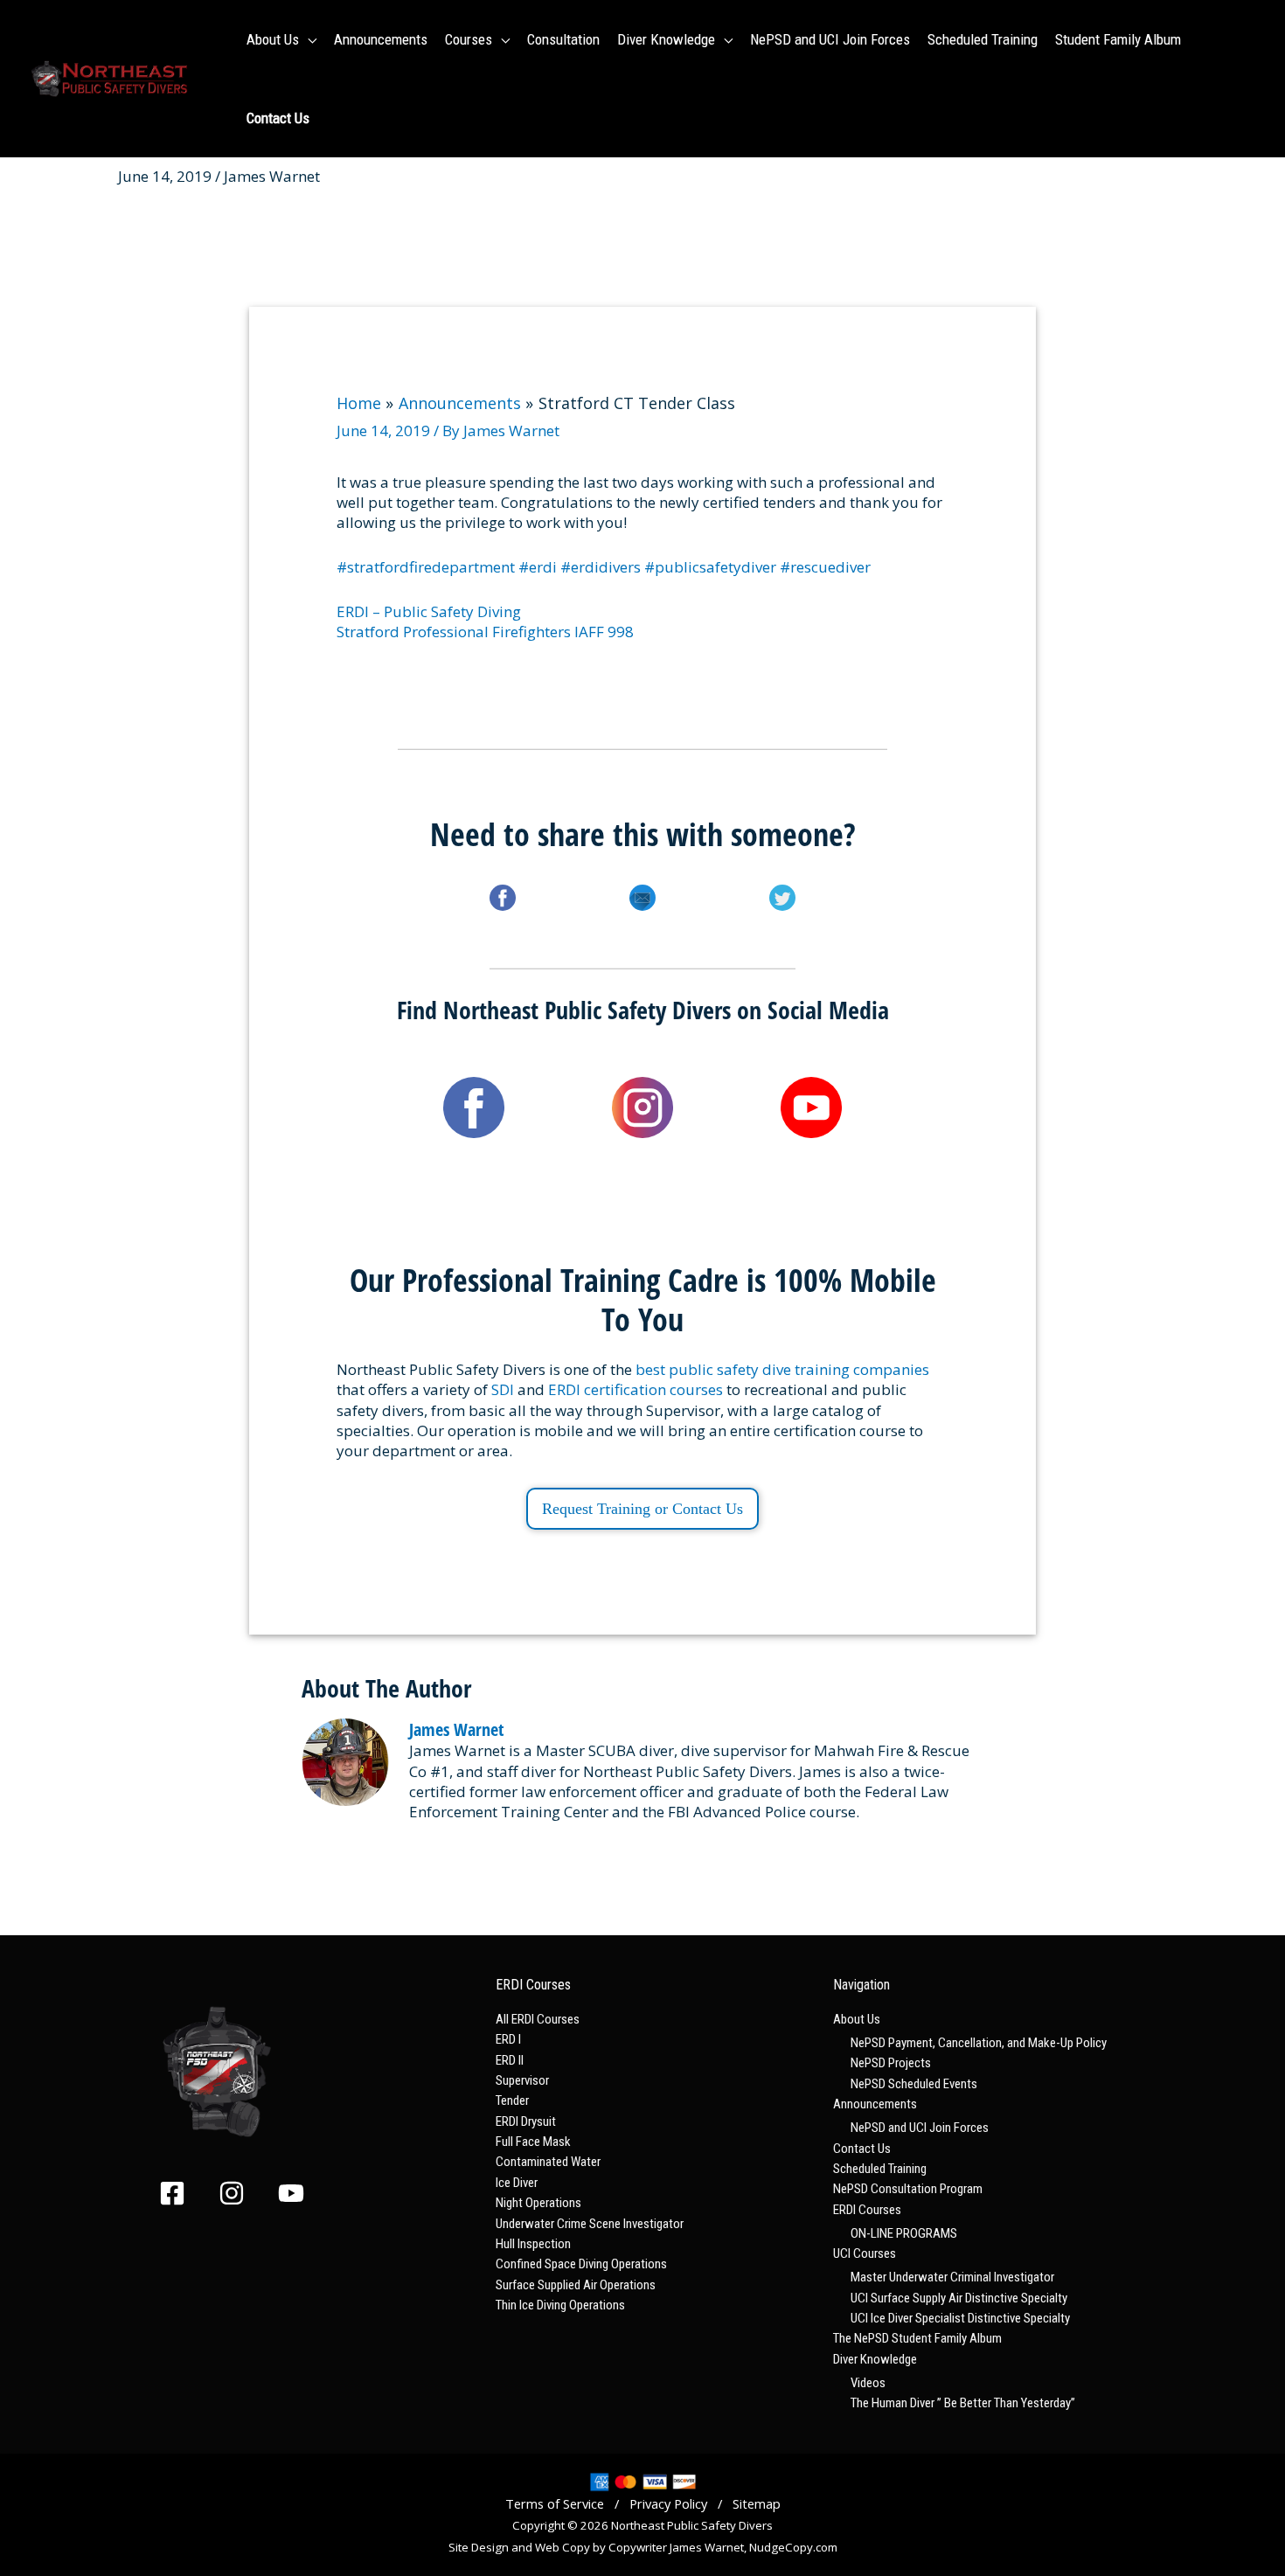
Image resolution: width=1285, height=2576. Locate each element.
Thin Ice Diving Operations (560, 2305)
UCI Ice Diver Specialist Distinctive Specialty (960, 2318)
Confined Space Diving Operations (581, 2264)
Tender (512, 2100)
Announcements (875, 2104)
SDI (503, 1389)
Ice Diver (517, 2183)
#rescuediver (825, 567)
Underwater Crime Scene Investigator (590, 2224)
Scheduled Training (880, 2169)
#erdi (538, 567)
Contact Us (862, 2149)
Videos (868, 2383)
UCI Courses (865, 2253)
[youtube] (295, 2193)
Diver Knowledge (875, 2359)
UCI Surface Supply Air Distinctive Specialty (959, 2298)
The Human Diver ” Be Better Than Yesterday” (963, 2403)
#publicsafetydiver (710, 567)
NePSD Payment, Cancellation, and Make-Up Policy (979, 2043)
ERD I (508, 2039)
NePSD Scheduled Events (914, 2084)
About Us (857, 2019)
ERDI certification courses (636, 1389)
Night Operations (538, 2203)
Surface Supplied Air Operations (576, 2285)
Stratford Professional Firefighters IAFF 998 (485, 632)
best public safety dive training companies (782, 1369)
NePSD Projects (891, 2063)
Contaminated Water (548, 2162)
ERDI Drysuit (526, 2121)
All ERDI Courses (538, 2019)
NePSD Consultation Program (908, 2189)
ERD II (510, 2060)
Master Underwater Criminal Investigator (952, 2277)
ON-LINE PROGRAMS (904, 2233)
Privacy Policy (668, 2503)
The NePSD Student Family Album (917, 2338)
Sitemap (757, 2503)
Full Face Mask (533, 2142)
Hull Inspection (533, 2244)
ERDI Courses (867, 2210)
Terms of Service (555, 2503)
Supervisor (522, 2080)
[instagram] (247, 2193)
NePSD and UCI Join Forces (920, 2128)
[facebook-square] (187, 2193)
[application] (308, 39)
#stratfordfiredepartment (426, 567)
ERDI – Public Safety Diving (429, 611)
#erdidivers (601, 567)
